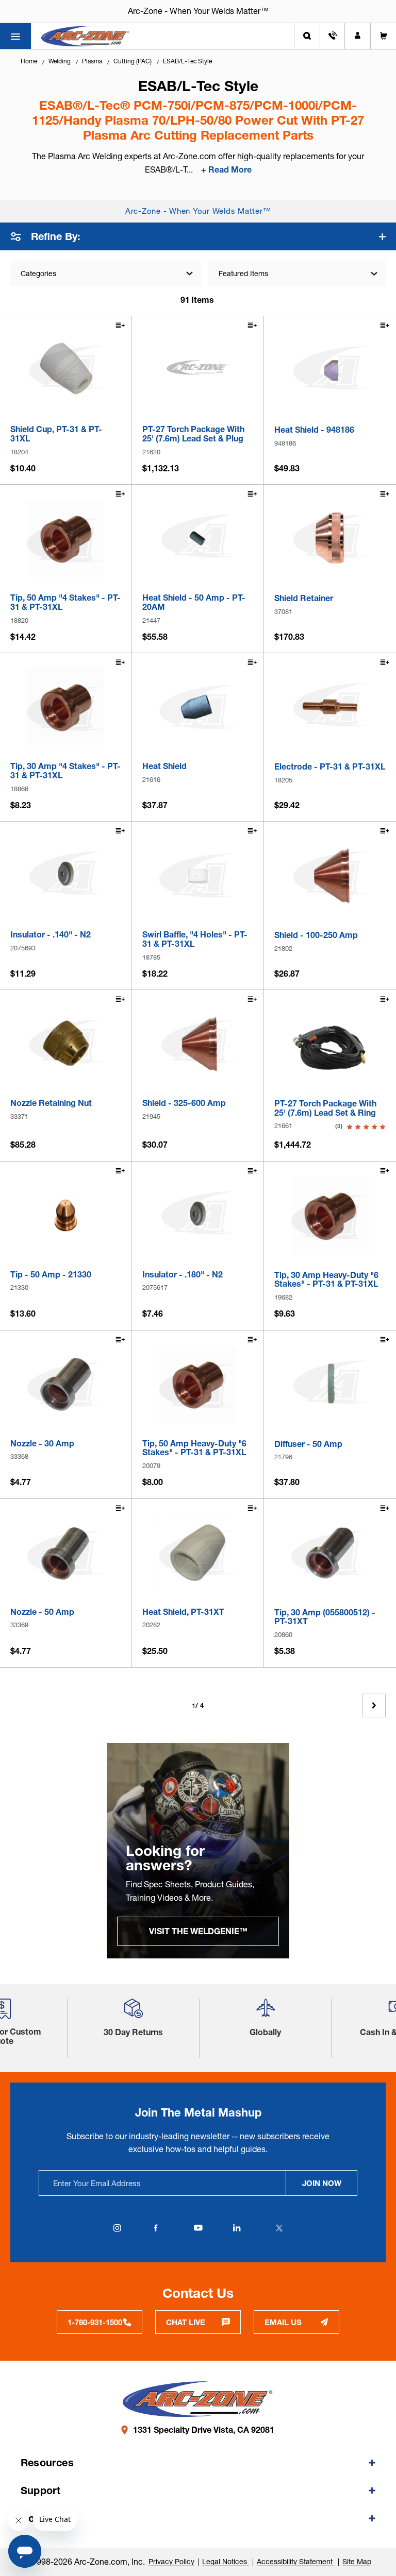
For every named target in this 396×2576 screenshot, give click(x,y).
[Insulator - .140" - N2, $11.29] (66, 875)
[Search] (307, 36)
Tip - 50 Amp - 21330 (51, 1275)
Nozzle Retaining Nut (51, 1103)
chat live (186, 2322)
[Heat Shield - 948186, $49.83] (330, 370)
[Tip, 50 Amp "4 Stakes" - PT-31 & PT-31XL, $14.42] (66, 539)
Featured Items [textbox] (243, 274)
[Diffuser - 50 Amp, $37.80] (330, 1385)
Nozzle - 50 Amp (42, 1612)
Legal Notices (226, 2562)
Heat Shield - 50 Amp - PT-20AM (194, 602)
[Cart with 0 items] (383, 36)
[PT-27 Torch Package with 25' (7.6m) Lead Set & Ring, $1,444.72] (330, 1044)
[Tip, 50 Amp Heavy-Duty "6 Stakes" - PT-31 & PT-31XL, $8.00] (198, 1384)
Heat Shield (164, 766)
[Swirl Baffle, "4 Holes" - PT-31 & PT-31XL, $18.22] (198, 875)
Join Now (322, 2183)
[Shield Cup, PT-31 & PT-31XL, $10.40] (66, 370)
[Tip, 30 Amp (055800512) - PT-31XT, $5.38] (330, 1553)
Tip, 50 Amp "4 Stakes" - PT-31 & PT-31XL (65, 602)
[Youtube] (198, 2228)
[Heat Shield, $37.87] (198, 707)
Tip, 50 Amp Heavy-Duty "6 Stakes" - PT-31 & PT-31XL (194, 1448)
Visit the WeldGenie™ (198, 1931)
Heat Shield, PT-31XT (183, 1612)
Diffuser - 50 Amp (308, 1444)
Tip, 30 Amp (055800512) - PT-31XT (325, 1617)
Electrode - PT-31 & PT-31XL (330, 767)
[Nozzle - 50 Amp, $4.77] (66, 1553)
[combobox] (297, 274)
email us (283, 2322)
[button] (134, 2012)
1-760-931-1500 (95, 2322)
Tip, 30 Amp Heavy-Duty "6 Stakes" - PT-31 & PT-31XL (326, 1280)
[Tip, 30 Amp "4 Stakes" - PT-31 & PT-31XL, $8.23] (66, 707)
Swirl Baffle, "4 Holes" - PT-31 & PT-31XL (195, 939)
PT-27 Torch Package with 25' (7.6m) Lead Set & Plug (193, 434)
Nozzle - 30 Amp (42, 1444)
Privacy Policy (171, 2562)
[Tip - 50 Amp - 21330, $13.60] (66, 1215)
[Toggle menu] (15, 36)
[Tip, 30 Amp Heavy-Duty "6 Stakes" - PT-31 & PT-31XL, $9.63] (330, 1216)
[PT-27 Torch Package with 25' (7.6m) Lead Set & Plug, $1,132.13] (198, 370)
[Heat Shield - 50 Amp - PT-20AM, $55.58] (198, 539)
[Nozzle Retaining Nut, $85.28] (66, 1044)
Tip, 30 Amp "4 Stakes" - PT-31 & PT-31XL (65, 771)
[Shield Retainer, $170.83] (330, 539)
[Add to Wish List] (120, 327)
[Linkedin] (237, 2228)
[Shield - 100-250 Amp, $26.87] (330, 876)
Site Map (357, 2562)
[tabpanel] (198, 1851)
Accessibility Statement (296, 2562)
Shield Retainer (304, 599)
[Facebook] (156, 2228)
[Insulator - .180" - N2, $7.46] (198, 1215)
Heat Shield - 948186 (314, 430)
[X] (279, 2228)
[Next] (374, 1705)
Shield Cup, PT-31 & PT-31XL (56, 434)
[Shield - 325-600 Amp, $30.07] (198, 1044)
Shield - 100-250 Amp (316, 935)
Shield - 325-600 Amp (184, 1103)
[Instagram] (117, 2228)
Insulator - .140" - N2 (51, 935)
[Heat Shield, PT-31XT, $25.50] (198, 1553)
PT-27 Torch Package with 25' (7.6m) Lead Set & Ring (325, 1108)
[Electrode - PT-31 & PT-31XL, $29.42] (330, 707)
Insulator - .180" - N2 (183, 1275)
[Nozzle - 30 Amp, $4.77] (66, 1384)
